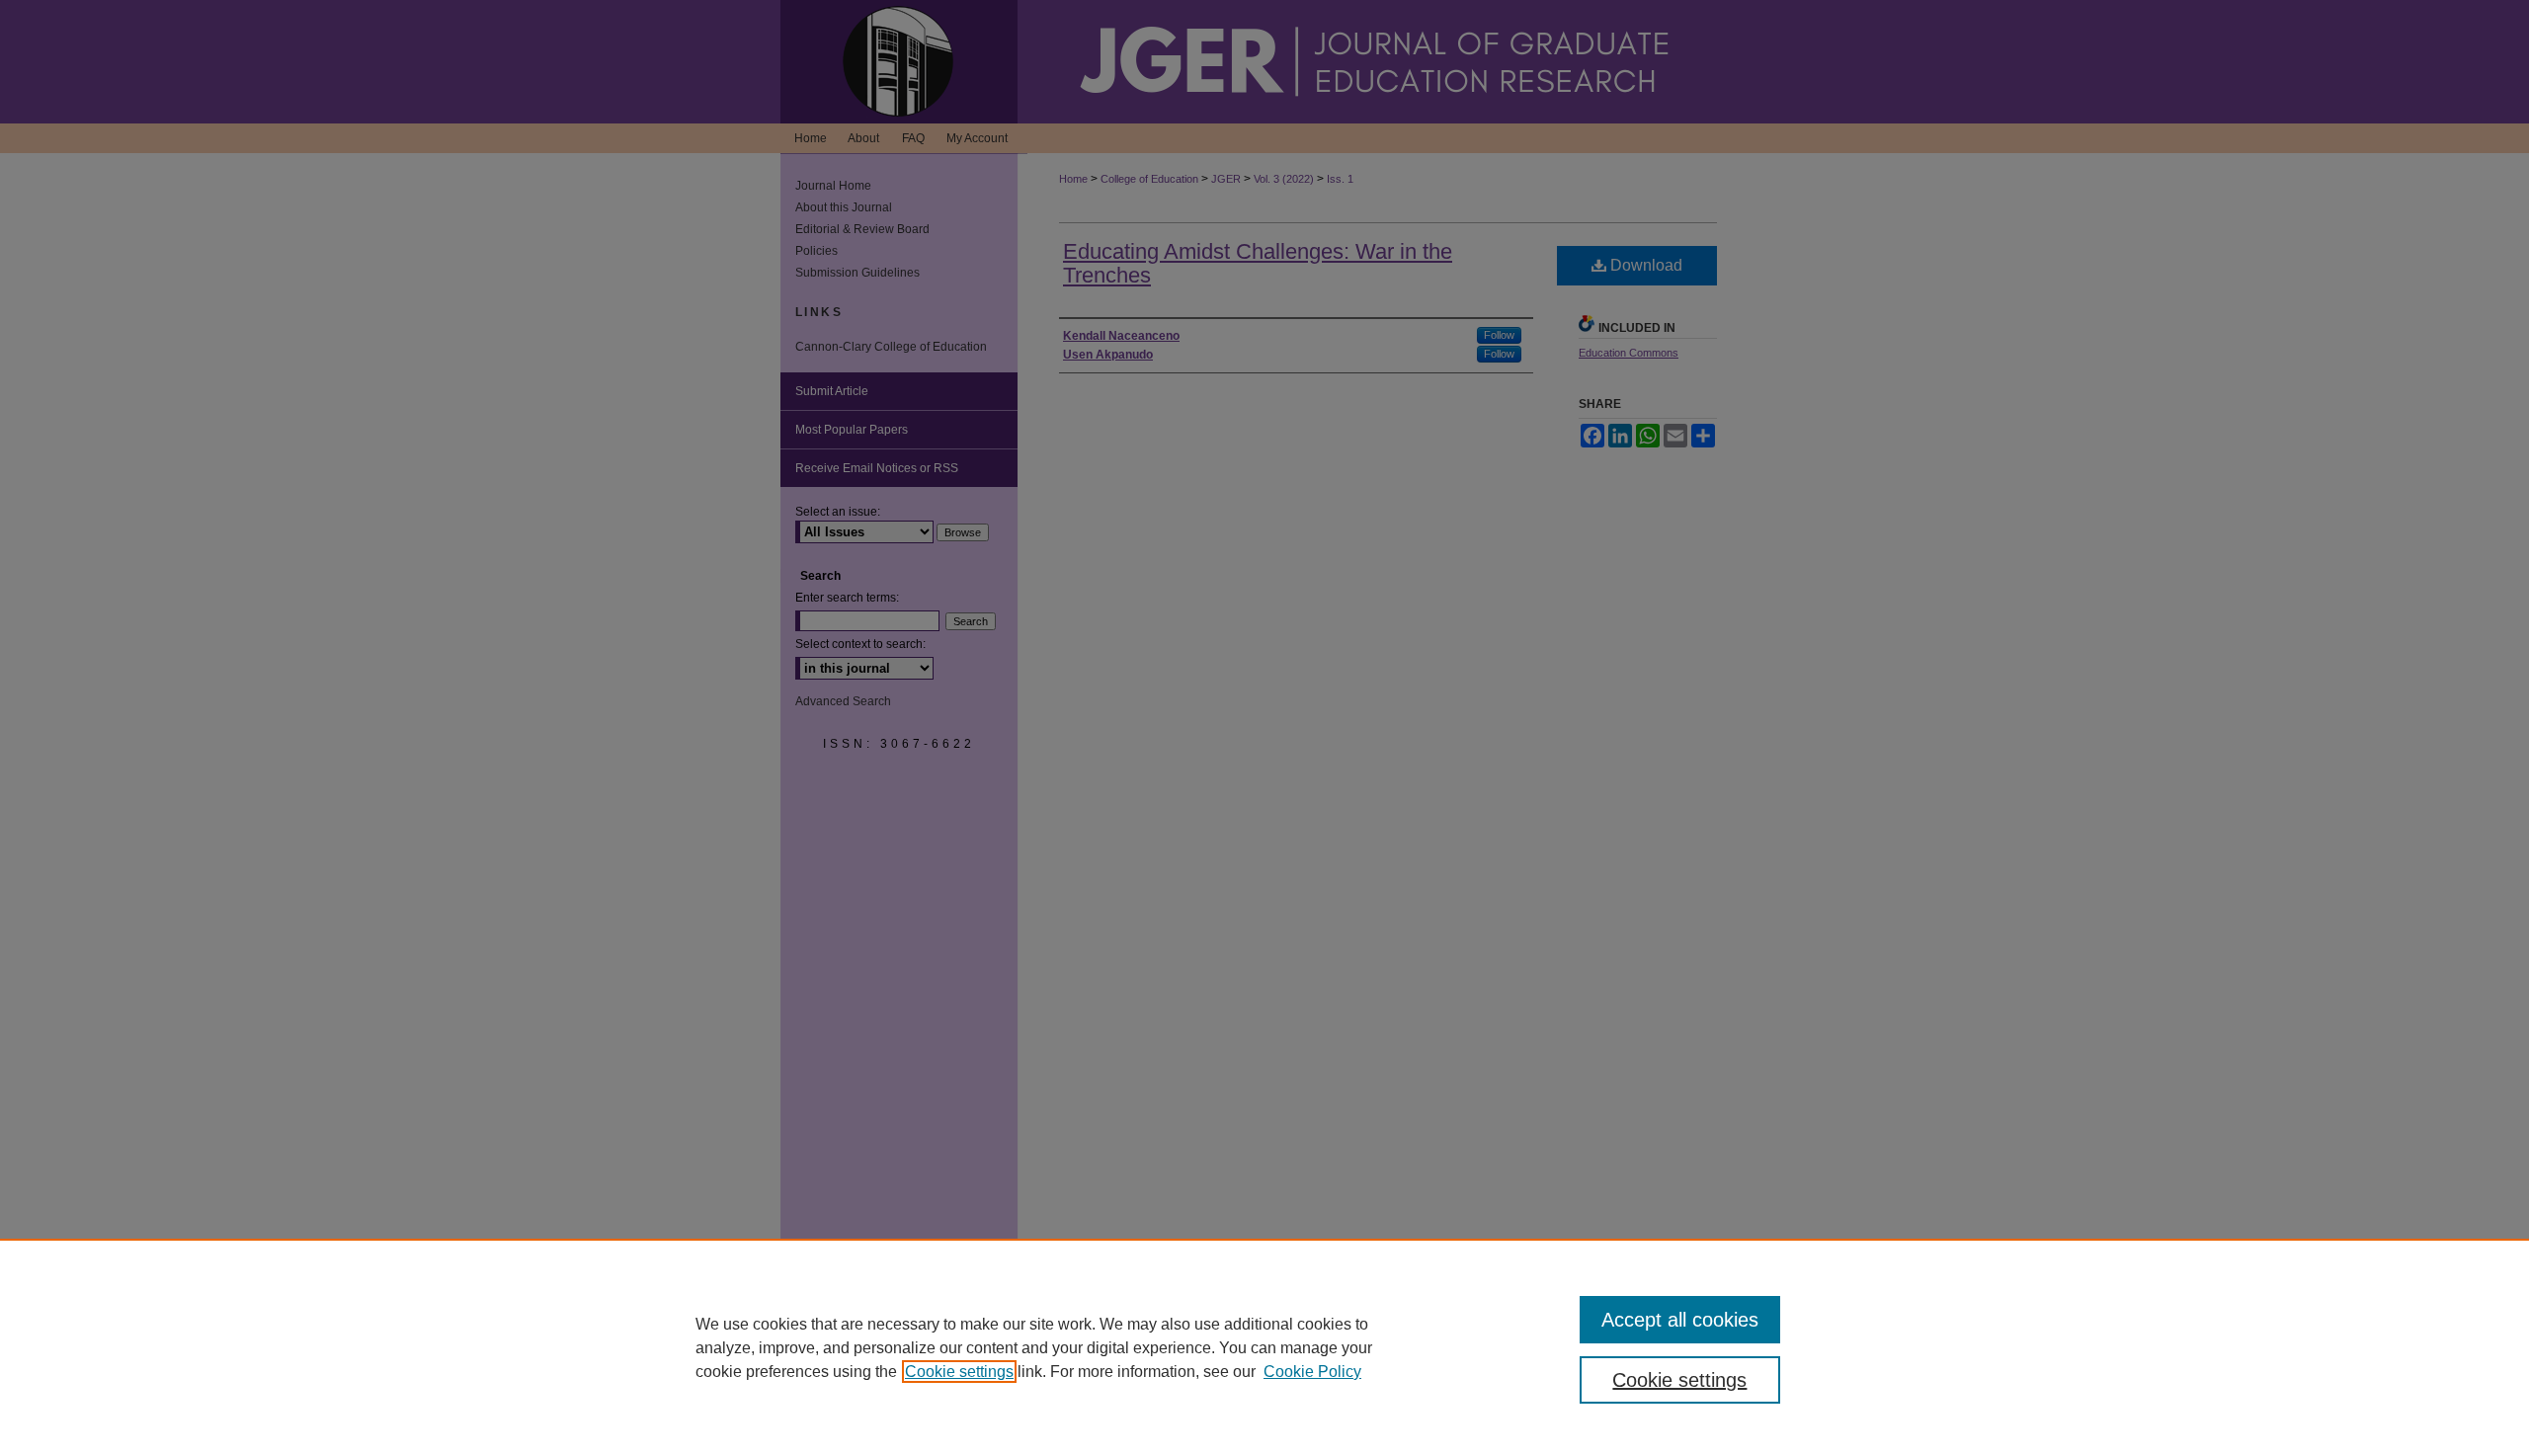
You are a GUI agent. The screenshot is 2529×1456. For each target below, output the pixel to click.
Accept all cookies (1680, 1320)
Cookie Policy (1312, 1372)
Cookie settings (959, 1372)
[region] (1264, 1347)
